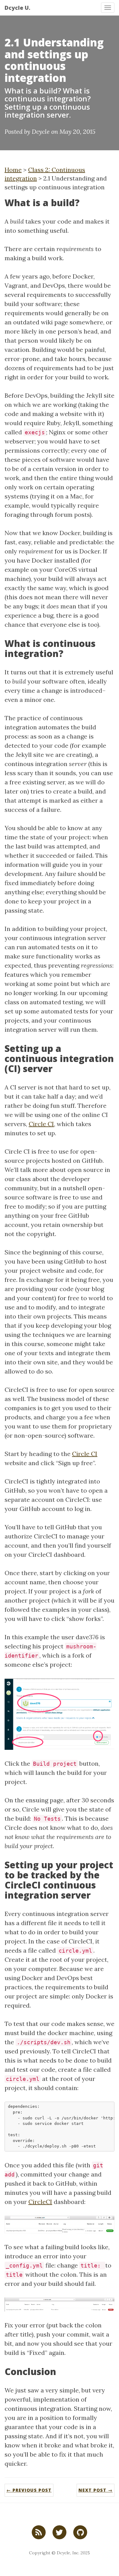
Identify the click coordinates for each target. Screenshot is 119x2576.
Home (13, 170)
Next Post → (96, 2490)
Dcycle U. (17, 8)
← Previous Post (29, 2490)
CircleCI (40, 2202)
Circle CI (41, 1124)
